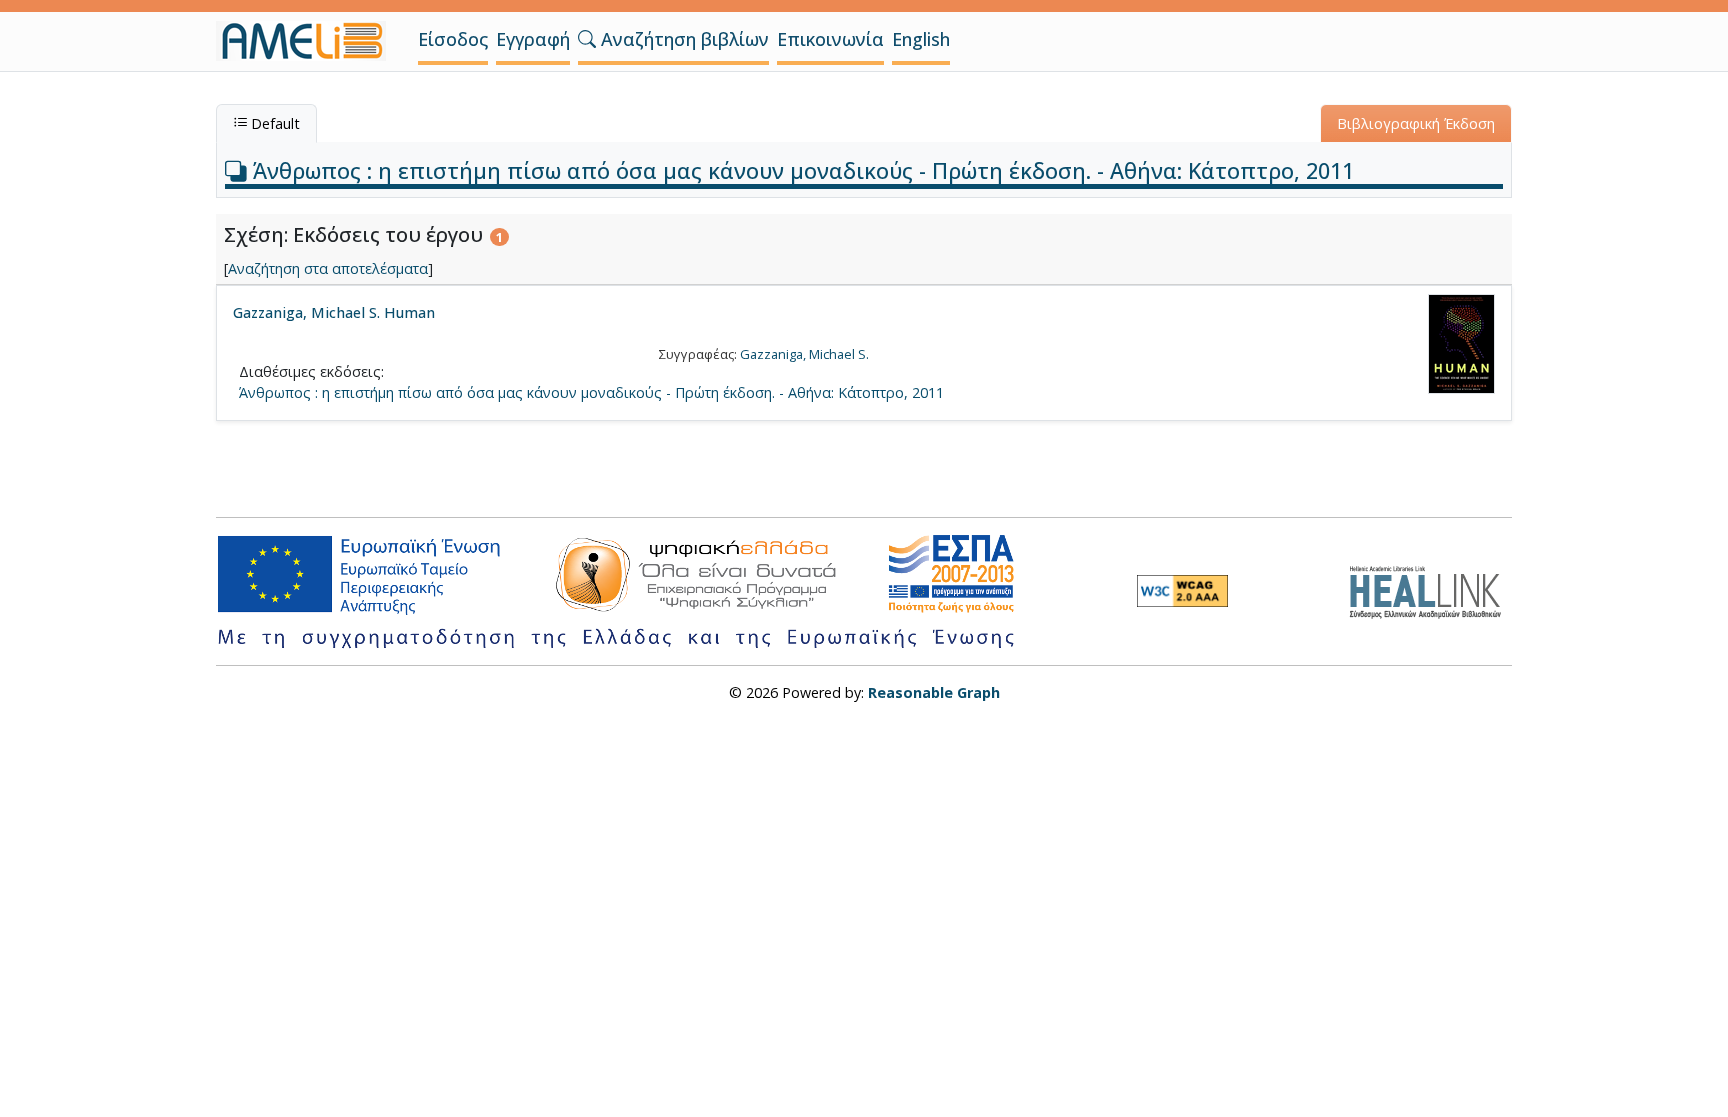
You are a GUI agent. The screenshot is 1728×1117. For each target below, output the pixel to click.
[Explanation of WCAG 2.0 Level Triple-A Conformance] (1182, 591)
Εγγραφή (533, 39)
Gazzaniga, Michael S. (804, 354)
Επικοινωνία (830, 39)
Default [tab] (273, 123)
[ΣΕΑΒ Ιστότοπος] (1430, 589)
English (921, 39)
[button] (587, 39)
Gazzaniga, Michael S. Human (334, 312)
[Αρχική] (309, 41)
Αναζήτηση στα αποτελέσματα (328, 268)
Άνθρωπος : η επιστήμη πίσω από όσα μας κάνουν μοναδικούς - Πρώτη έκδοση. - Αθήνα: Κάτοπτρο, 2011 (800, 170)
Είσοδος (453, 39)
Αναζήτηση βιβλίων (682, 39)
